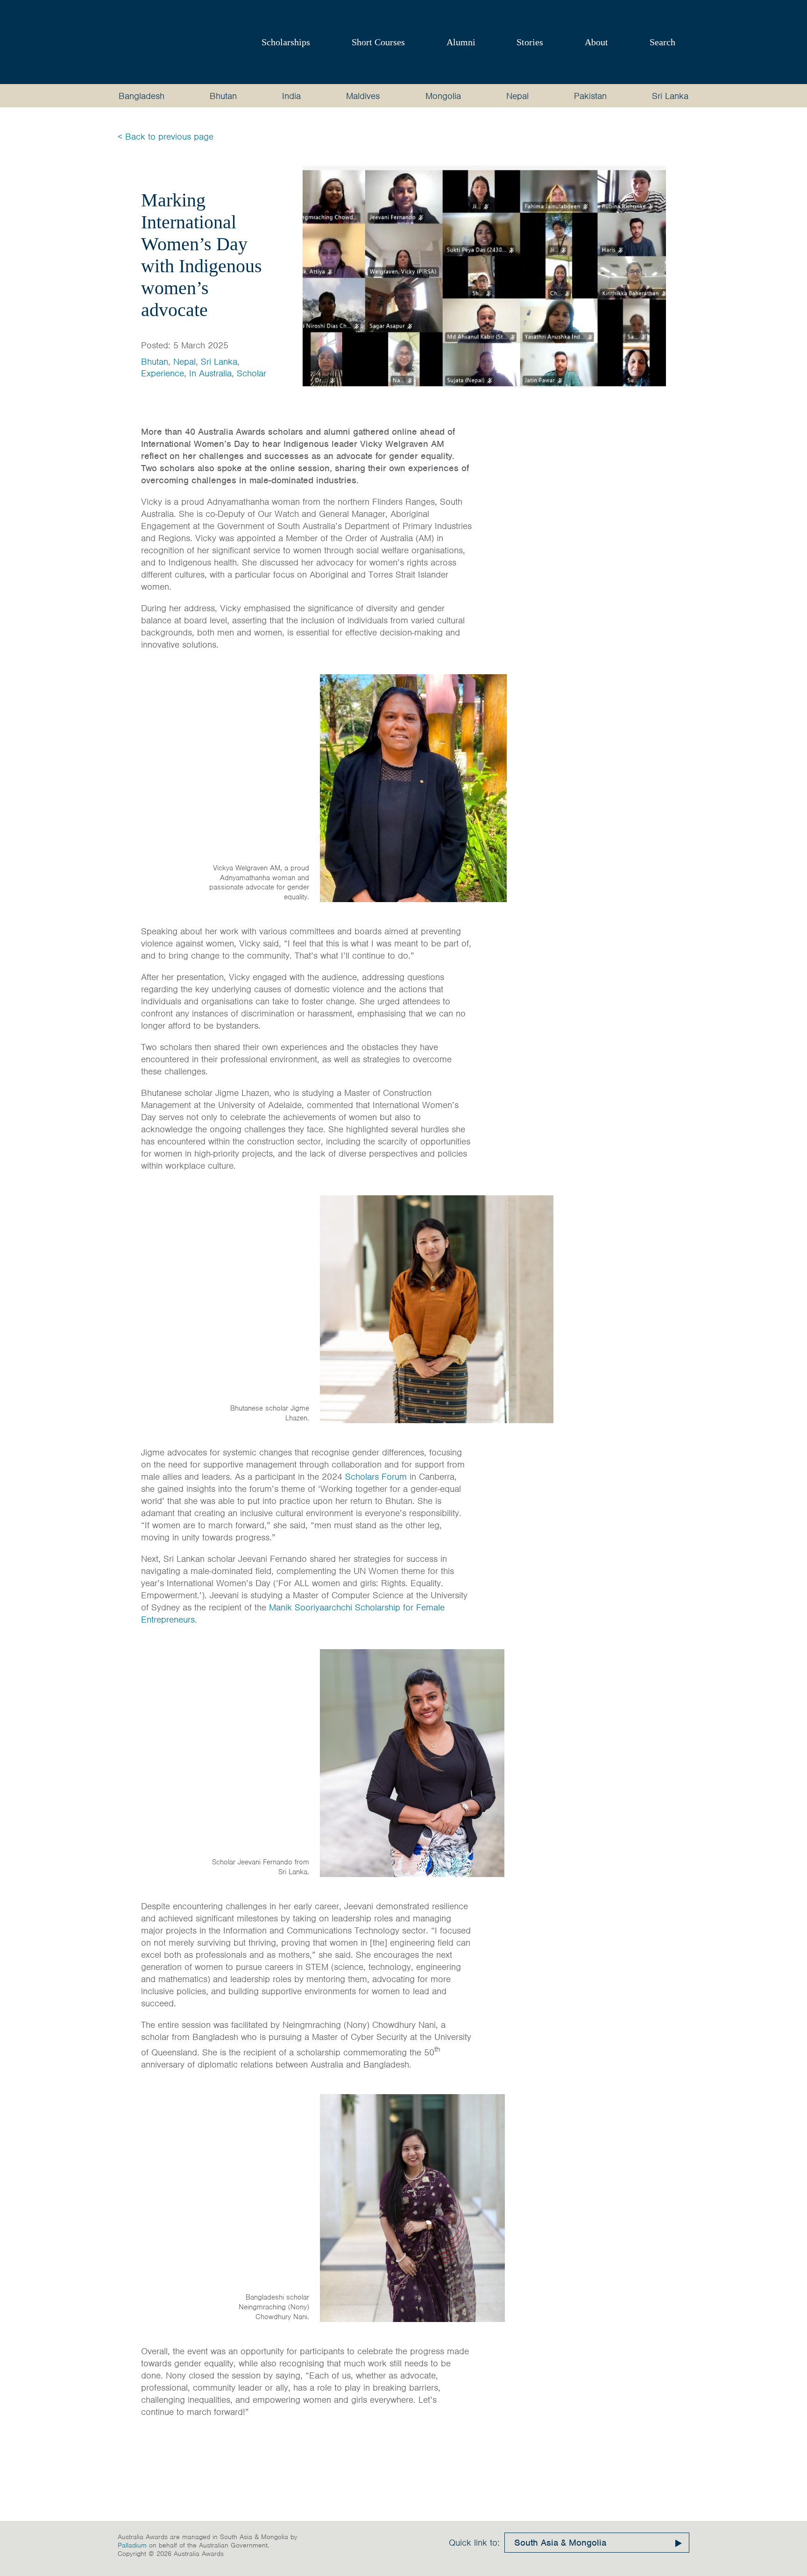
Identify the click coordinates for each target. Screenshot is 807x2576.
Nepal (517, 96)
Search (662, 42)
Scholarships (286, 42)
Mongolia (443, 96)
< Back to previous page (166, 137)
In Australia (210, 373)
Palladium (132, 2545)
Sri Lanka (670, 96)
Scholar (251, 373)
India (291, 96)
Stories (530, 42)
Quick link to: (474, 2543)
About (596, 42)
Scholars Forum (376, 1477)
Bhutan (223, 96)
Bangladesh (142, 96)
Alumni (461, 42)
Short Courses (378, 42)
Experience (163, 373)
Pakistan (590, 96)
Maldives (363, 96)
